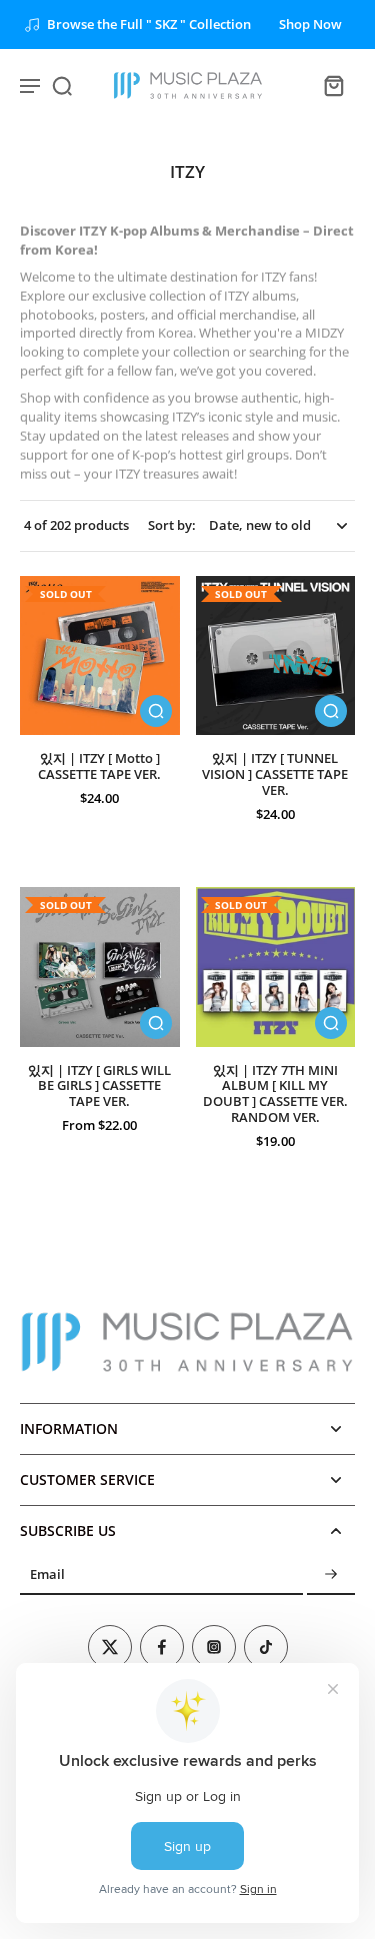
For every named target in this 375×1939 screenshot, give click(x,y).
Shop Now (310, 24)
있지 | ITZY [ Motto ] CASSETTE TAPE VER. (99, 766)
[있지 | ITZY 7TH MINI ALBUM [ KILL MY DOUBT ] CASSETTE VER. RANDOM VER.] (276, 967)
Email (47, 1575)
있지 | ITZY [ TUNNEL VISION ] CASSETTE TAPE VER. (275, 774)
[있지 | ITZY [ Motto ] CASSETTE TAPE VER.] (100, 656)
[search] (62, 85)
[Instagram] (214, 1647)
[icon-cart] (333, 85)
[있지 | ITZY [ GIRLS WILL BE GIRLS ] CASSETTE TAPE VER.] (100, 967)
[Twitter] (110, 1647)
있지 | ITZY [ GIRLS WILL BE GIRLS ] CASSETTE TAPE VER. (99, 1086)
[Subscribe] (331, 1575)
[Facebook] (162, 1647)
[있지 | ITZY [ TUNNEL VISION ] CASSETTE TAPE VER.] (276, 656)
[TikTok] (266, 1647)
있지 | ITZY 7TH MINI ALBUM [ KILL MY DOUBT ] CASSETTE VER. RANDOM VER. (275, 1094)
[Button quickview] (156, 711)
